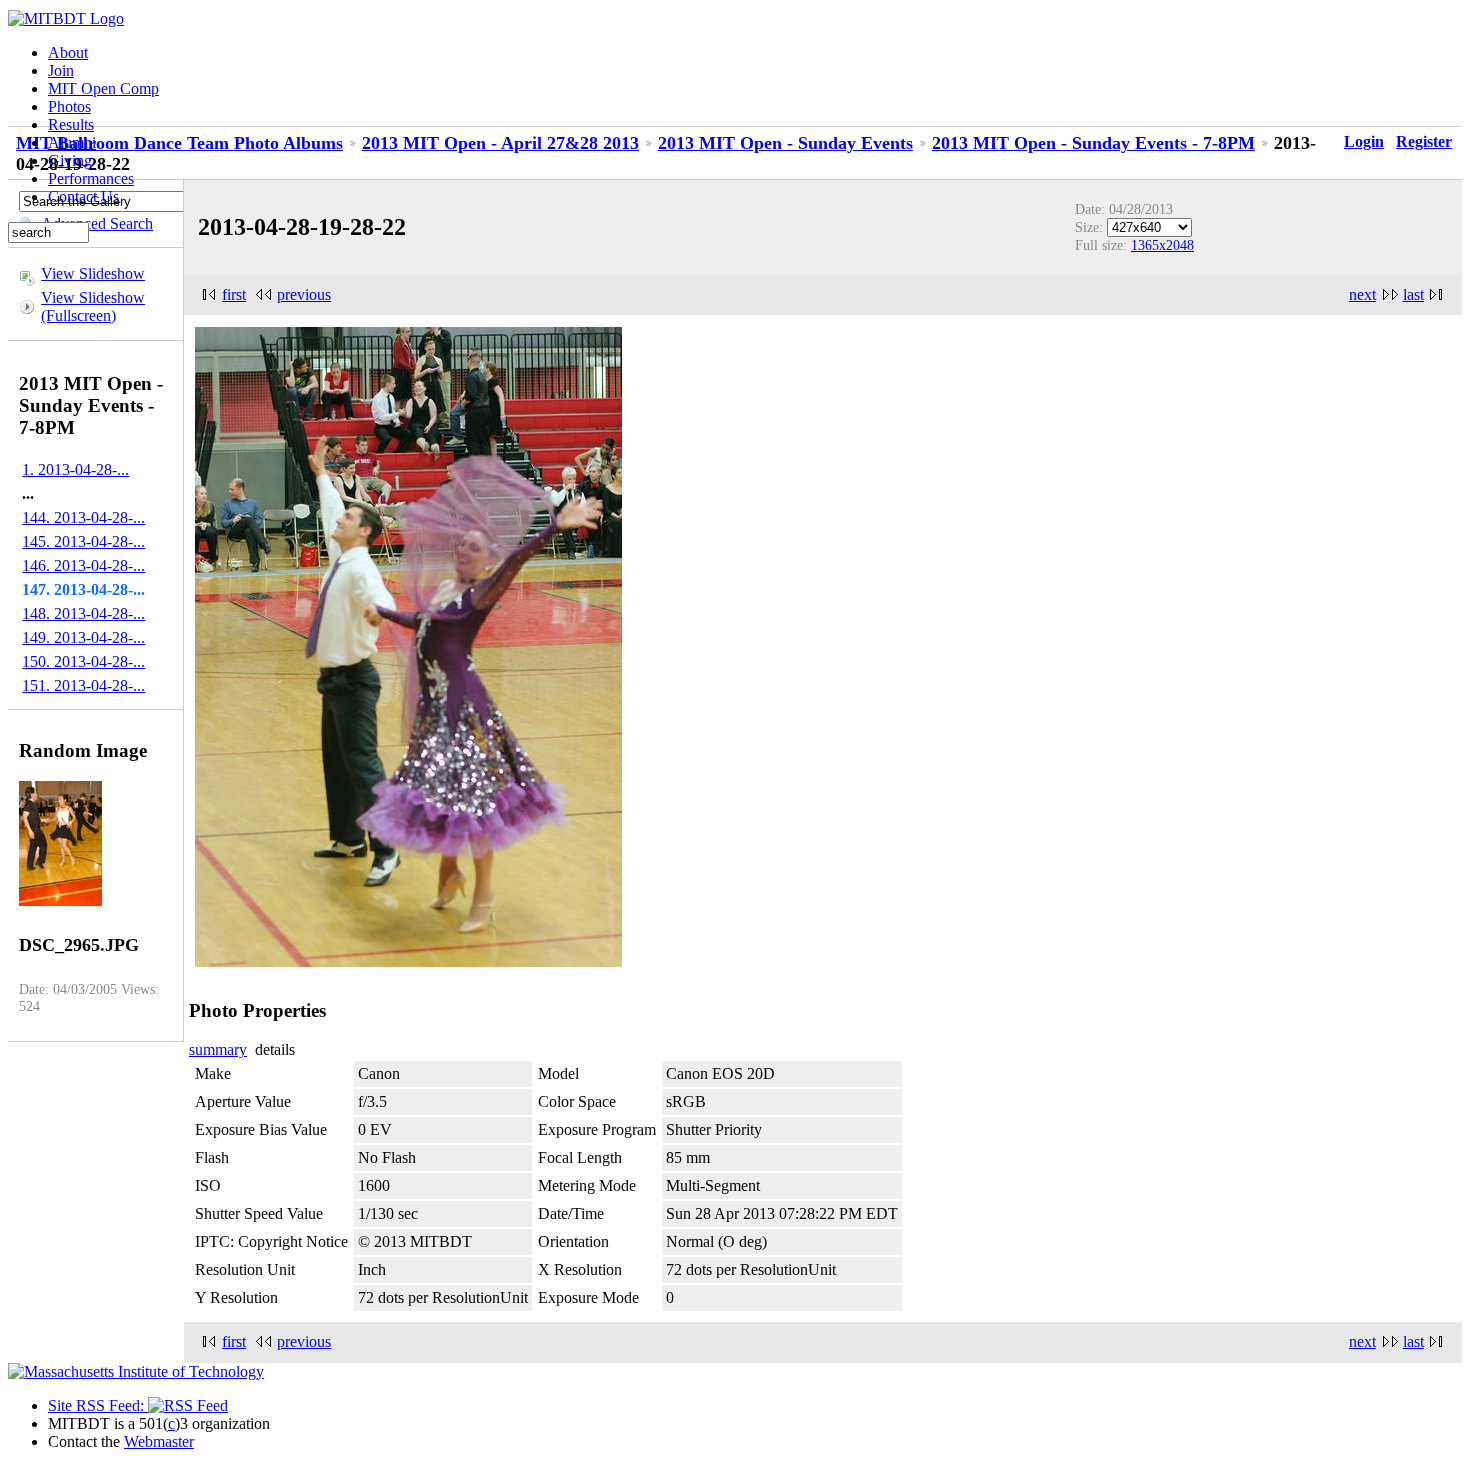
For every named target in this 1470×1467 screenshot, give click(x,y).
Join (61, 70)
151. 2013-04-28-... (83, 685)
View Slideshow (93, 273)
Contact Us (83, 196)
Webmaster (159, 1441)
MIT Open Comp (103, 88)
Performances (91, 178)
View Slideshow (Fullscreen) (93, 306)
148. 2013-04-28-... (83, 613)
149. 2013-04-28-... (83, 637)
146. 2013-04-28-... (83, 565)
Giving (70, 160)
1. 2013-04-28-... (75, 469)
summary (218, 1049)
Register (1424, 141)
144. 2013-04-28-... (83, 517)
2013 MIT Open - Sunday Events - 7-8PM (1093, 143)
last (1413, 294)
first (234, 294)
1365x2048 (1162, 245)
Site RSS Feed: (98, 1405)
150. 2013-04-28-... (83, 661)
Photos (69, 106)
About (68, 52)
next (1362, 294)
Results (71, 124)
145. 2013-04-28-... (83, 541)
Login (1364, 141)
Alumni (72, 142)
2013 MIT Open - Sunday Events (785, 143)
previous (304, 294)
